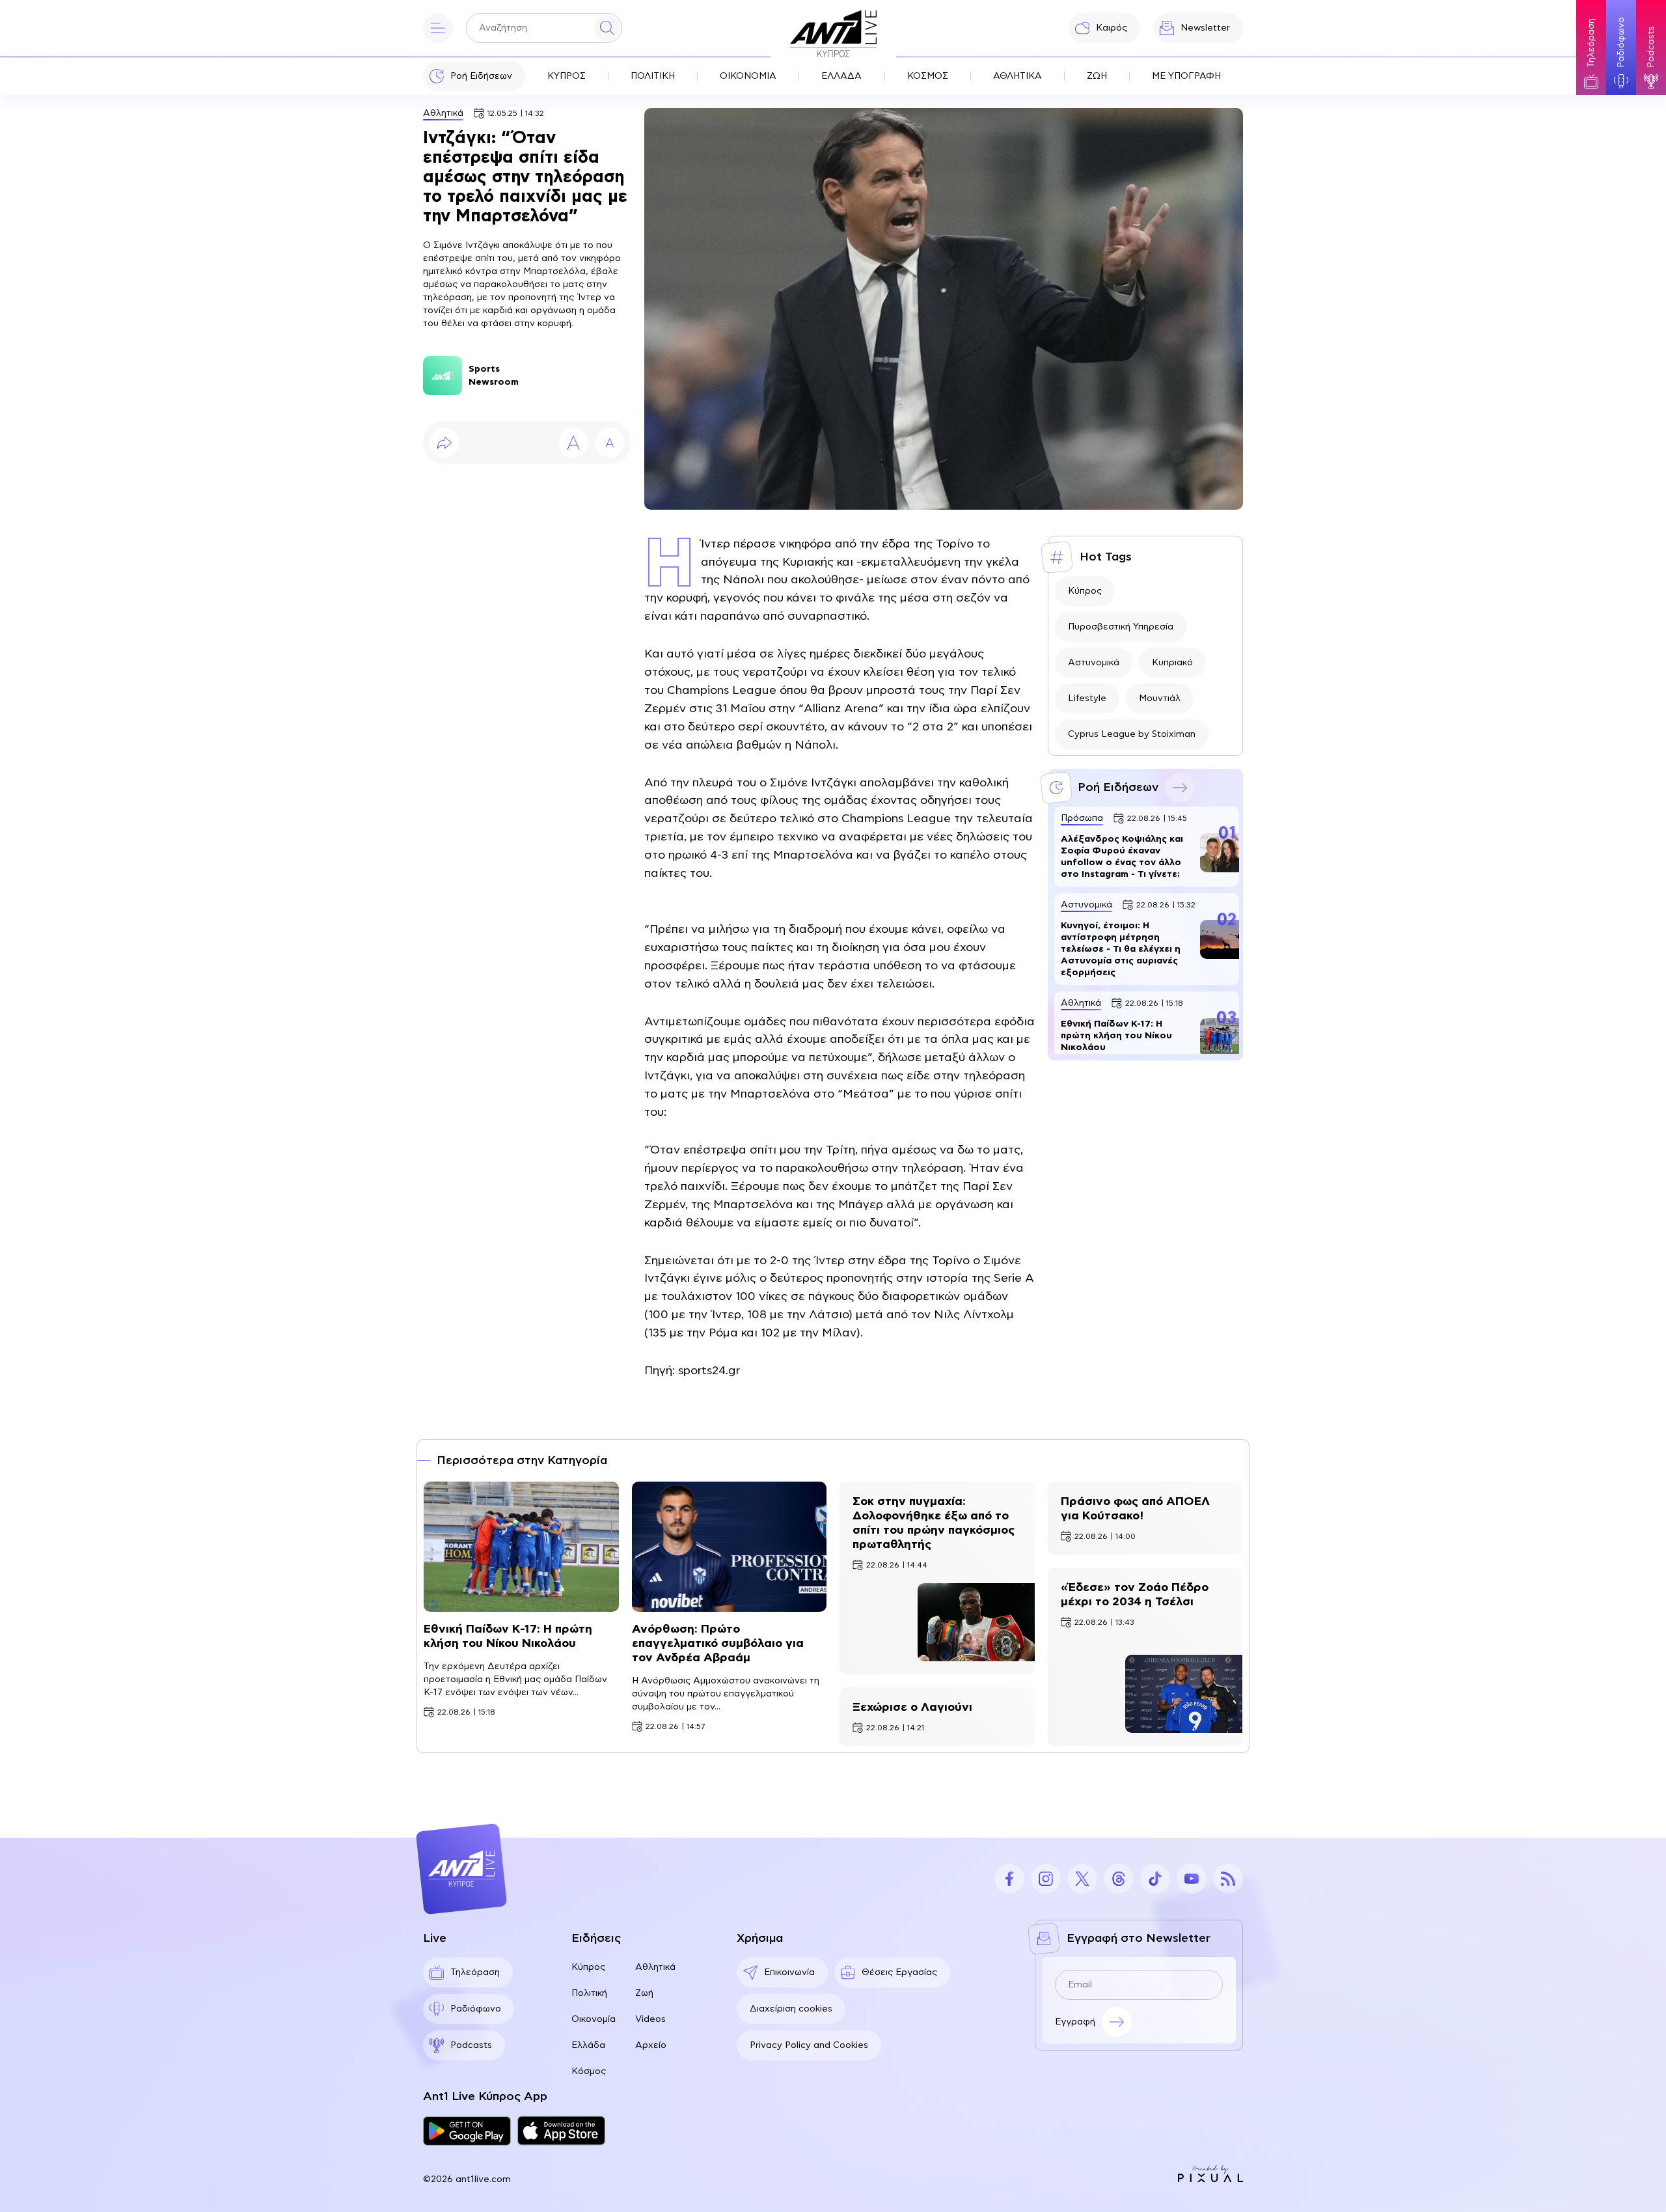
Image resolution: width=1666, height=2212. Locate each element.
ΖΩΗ (1097, 76)
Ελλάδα (588, 2045)
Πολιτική (589, 1993)
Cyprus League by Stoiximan (1132, 734)
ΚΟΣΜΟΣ (928, 76)
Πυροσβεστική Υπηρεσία (1121, 627)
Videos (650, 2019)
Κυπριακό (1172, 663)
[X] (1082, 1879)
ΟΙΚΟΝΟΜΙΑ (748, 76)
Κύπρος (1085, 591)
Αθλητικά (443, 113)
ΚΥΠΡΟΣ (567, 76)
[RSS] (1228, 1879)
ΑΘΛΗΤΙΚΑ (1017, 76)
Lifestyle (1087, 698)
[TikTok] (1155, 1879)
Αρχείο (651, 2045)
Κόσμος (589, 2071)
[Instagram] (1046, 1879)
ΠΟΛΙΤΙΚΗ (653, 76)
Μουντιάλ (1160, 698)
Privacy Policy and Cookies (809, 2045)
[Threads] (1119, 1879)
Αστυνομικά (1094, 663)
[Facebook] (1009, 1879)
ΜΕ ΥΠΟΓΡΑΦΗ (1186, 76)
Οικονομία (594, 2019)
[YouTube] (1192, 1879)
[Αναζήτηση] (607, 28)
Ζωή (644, 1993)
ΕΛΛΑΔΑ (841, 76)
